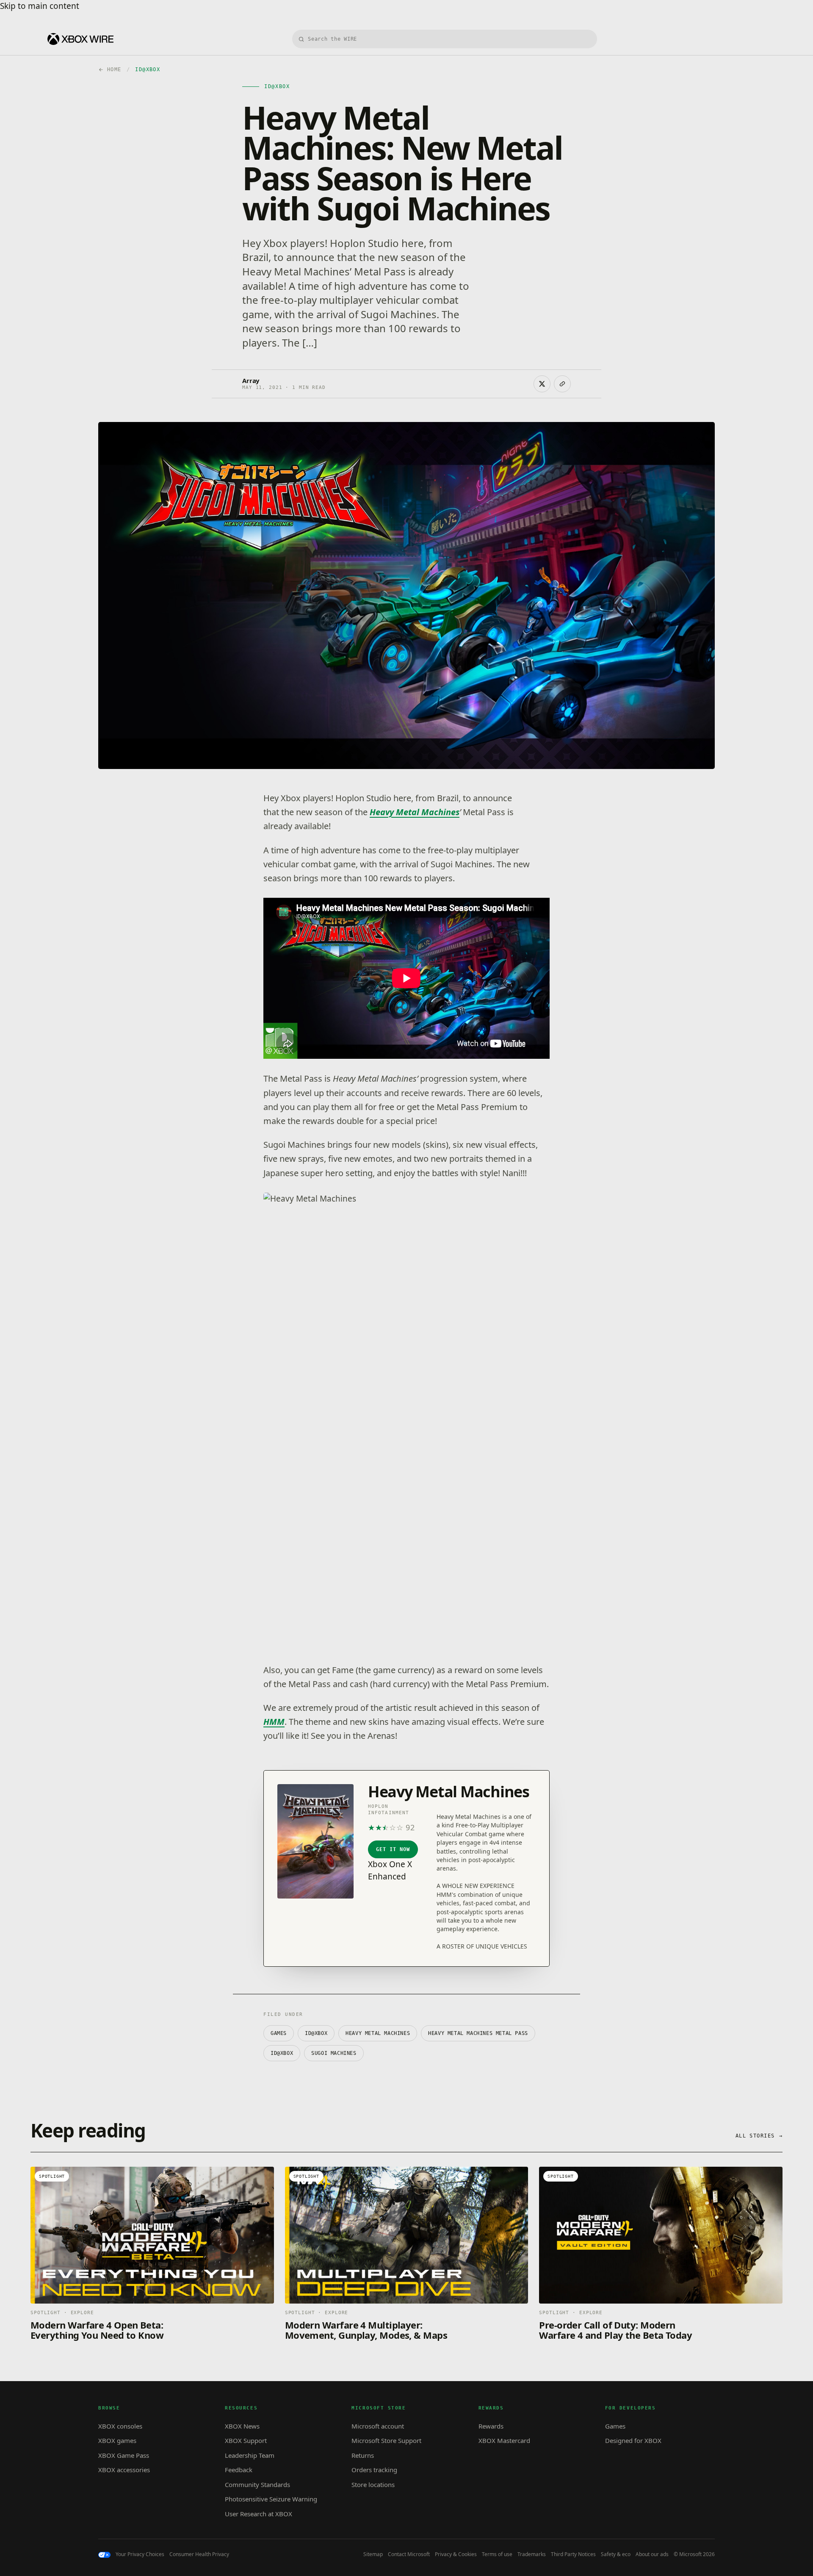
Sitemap (373, 2554)
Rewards (491, 2426)
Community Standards (257, 2484)
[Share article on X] (542, 384)
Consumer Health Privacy (199, 2554)
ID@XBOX (316, 2033)
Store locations (373, 2484)
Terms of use (497, 2554)
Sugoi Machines (334, 2053)
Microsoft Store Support (386, 2440)
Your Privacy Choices (140, 2554)
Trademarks (532, 2554)
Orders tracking (374, 2470)
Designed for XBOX (633, 2440)
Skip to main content (40, 6)
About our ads (652, 2554)
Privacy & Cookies (456, 2554)
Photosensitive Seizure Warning (271, 2499)
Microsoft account (378, 2426)
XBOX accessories (124, 2470)
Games (279, 2033)
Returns (363, 2455)
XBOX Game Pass (124, 2455)
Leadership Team (250, 2455)
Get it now (393, 1849)
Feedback (239, 2470)
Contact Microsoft (409, 2554)
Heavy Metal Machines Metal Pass (478, 2033)
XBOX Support (246, 2440)
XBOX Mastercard (504, 2440)
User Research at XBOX (259, 2514)
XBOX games (117, 2440)
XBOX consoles (120, 2426)
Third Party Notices (573, 2554)
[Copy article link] (562, 384)
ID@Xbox (282, 2053)
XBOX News (242, 2426)
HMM (274, 1722)
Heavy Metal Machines (415, 812)
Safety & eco (616, 2554)
